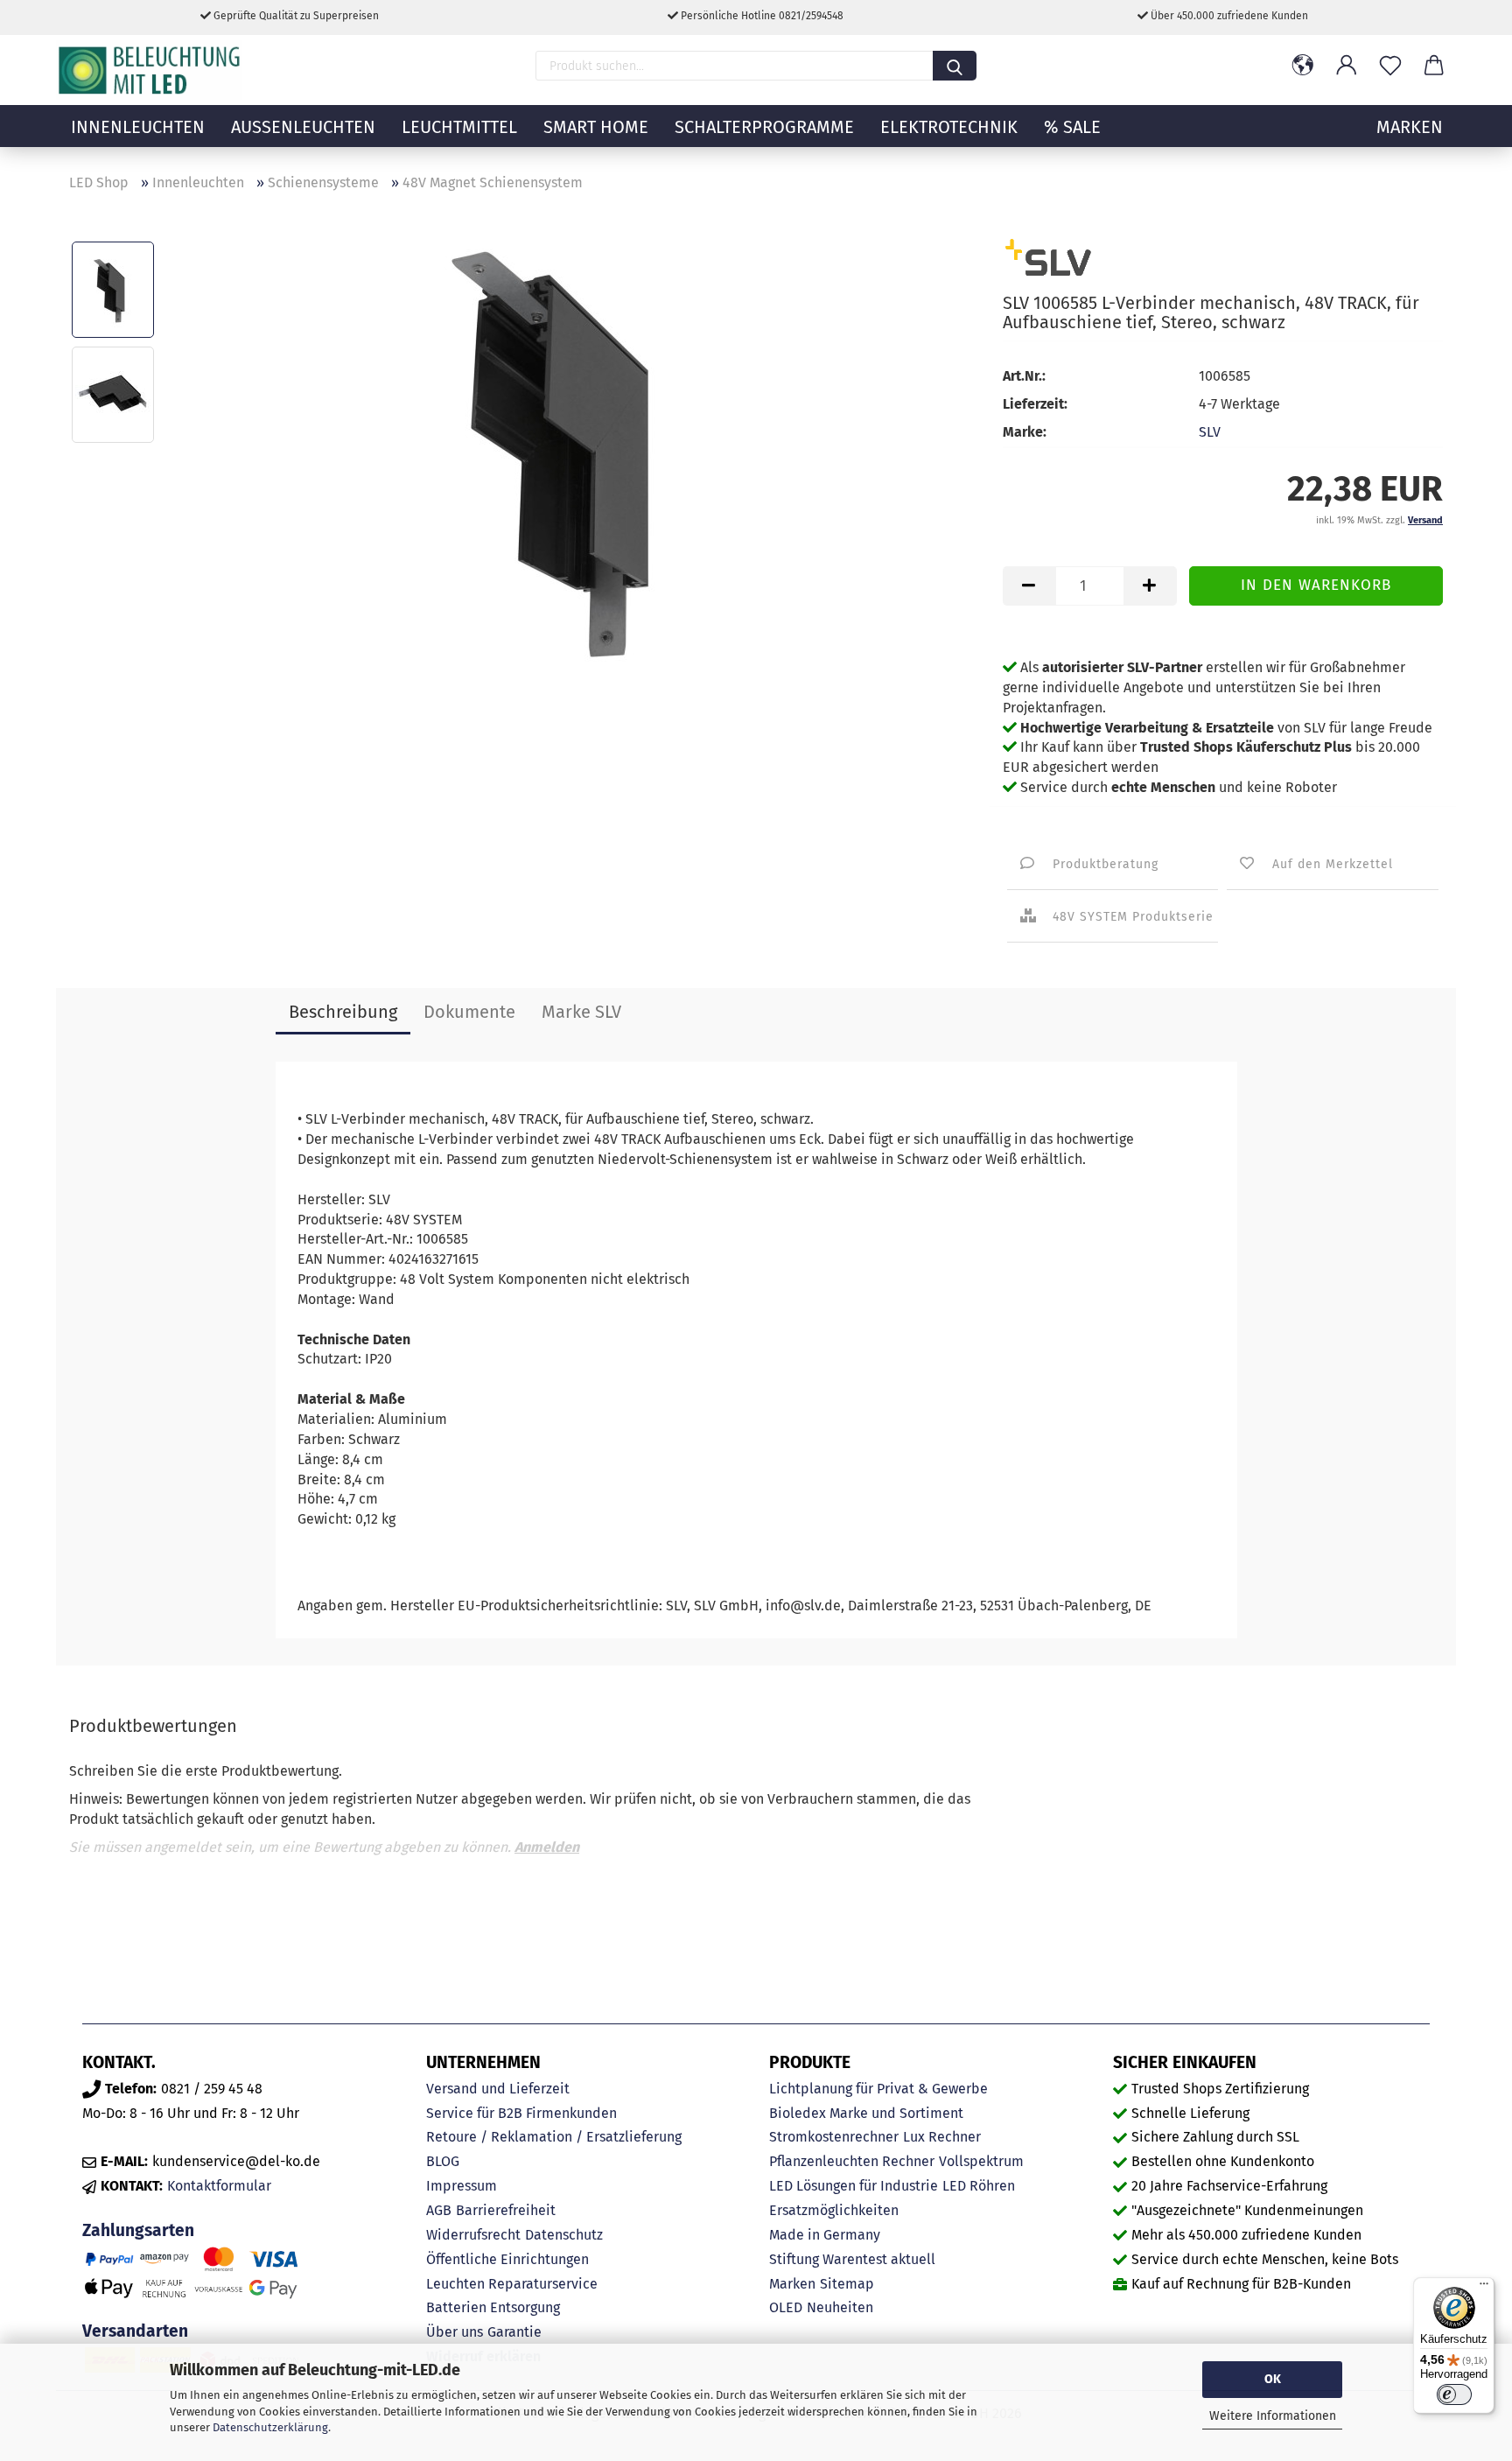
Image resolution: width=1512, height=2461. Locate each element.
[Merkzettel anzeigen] (1390, 66)
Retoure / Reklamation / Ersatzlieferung (554, 2137)
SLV (1210, 432)
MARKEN (1410, 127)
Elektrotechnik (949, 127)
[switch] (1454, 2394)
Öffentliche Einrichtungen (507, 2259)
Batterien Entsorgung (493, 2307)
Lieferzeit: (1035, 404)
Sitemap (847, 2284)
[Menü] (1484, 2288)
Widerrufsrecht (473, 2235)
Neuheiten (840, 2307)
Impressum (462, 2186)
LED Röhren (979, 2186)
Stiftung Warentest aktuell (852, 2259)
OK (1273, 2379)
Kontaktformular (219, 2186)
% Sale (1072, 127)
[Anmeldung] (1347, 66)
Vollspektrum (981, 2161)
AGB (439, 2210)
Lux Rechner (942, 2137)
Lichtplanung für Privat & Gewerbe (878, 2089)
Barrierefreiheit (506, 2210)
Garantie (514, 2332)
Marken (792, 2284)
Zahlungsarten (138, 2230)
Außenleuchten (303, 127)
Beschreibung (343, 1012)
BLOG (443, 2161)
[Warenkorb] (1434, 66)
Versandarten (135, 2331)
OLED (786, 2307)
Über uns (455, 2332)
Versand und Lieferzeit (498, 2089)
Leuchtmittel (459, 127)
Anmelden (547, 1847)
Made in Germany (825, 2235)
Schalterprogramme (764, 127)
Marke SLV (581, 1012)
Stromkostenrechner (834, 2137)
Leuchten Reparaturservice (512, 2284)
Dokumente (469, 1012)
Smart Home (596, 127)
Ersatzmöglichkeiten (834, 2210)
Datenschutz (564, 2235)
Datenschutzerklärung (270, 2427)
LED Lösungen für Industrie (854, 2186)
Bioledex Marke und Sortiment (866, 2113)
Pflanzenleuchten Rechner (852, 2161)
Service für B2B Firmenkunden (521, 2113)
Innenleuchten (138, 127)
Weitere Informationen (1273, 2416)
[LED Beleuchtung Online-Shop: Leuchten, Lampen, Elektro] (151, 70)
